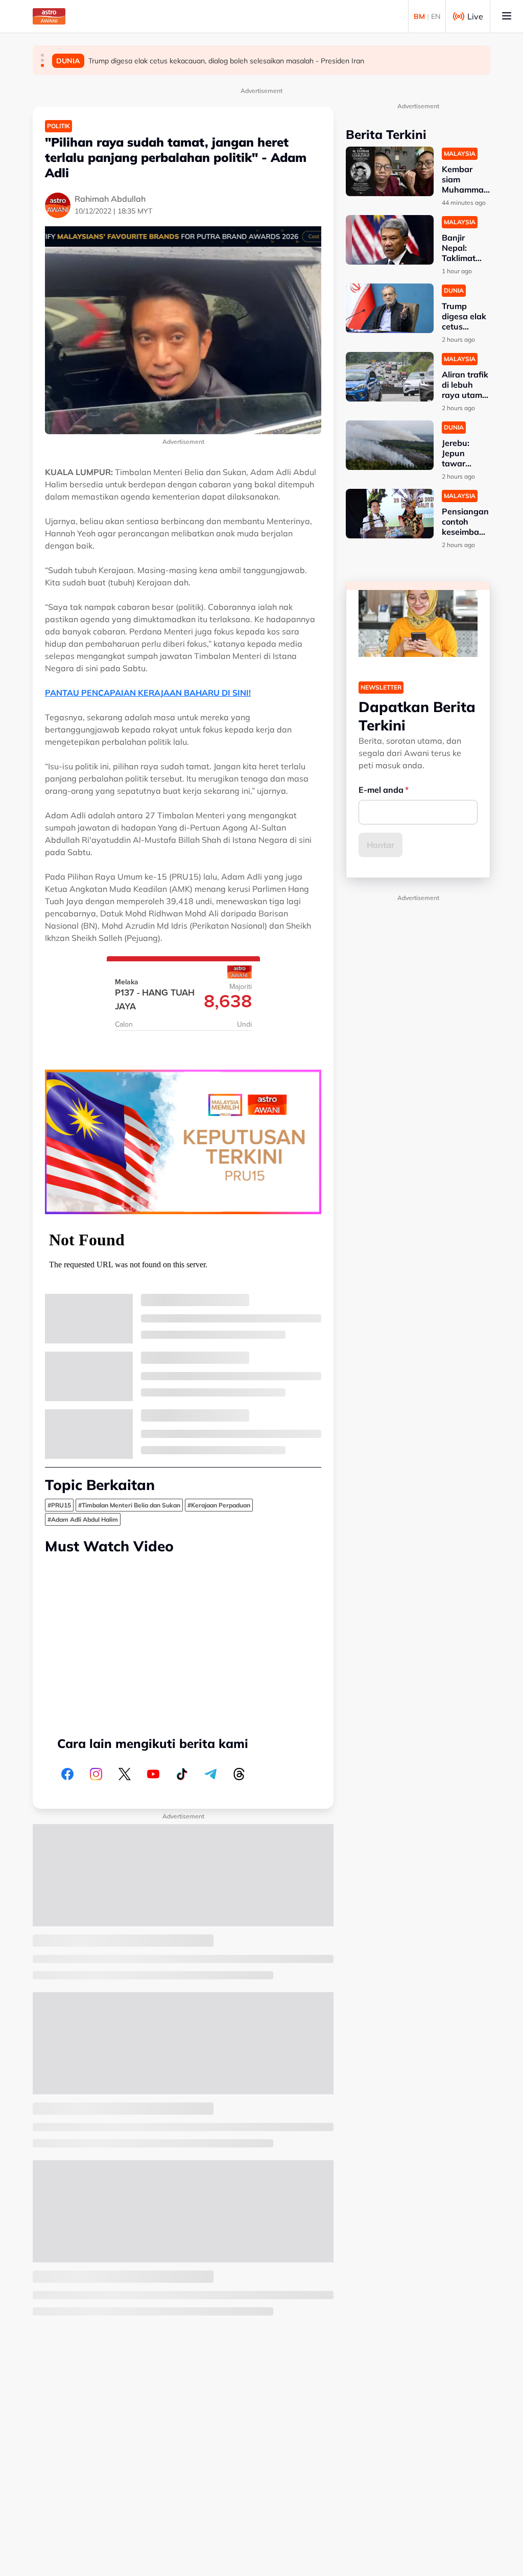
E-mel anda (381, 790)
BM (419, 16)
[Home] (49, 16)
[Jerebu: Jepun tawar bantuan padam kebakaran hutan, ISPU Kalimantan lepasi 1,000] (390, 445)
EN (436, 16)
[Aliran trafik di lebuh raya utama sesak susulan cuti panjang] (390, 377)
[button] (42, 55)
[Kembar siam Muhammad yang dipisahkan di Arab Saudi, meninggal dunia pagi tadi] (390, 171)
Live (475, 16)
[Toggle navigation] (507, 16)
